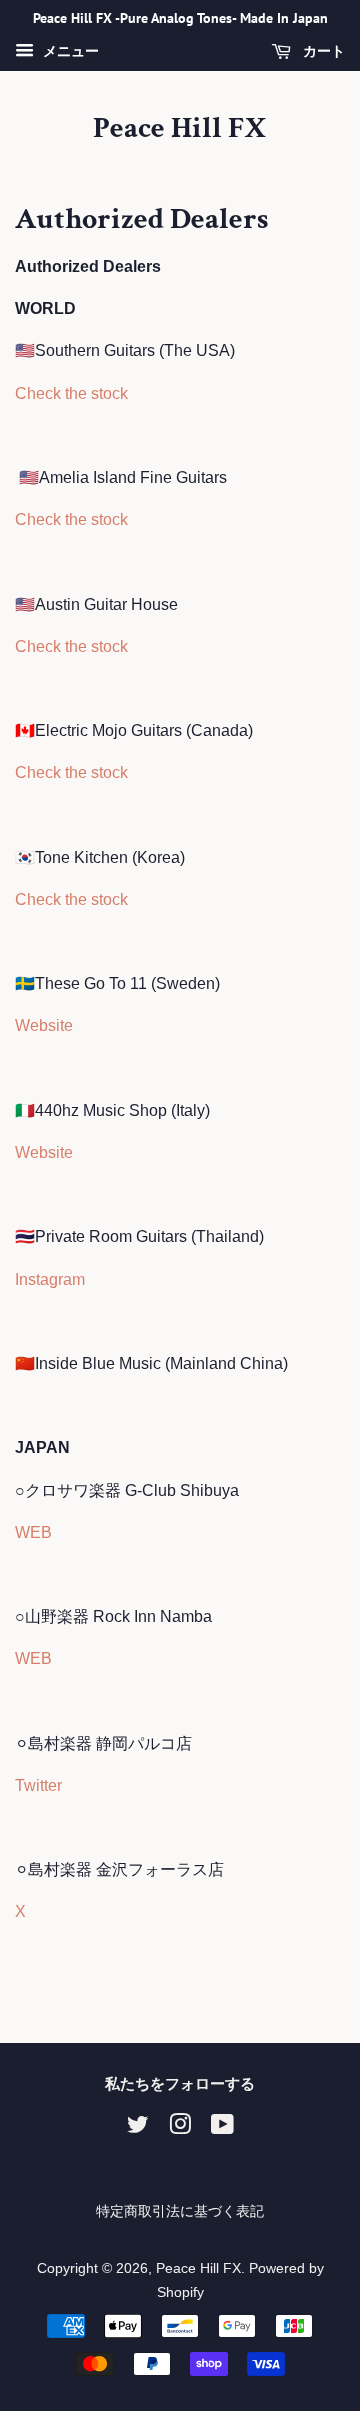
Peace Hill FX (180, 129)
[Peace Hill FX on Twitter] (138, 2128)
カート (322, 51)
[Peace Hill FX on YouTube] (222, 2128)
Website (44, 1025)
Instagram (50, 1279)
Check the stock (71, 393)
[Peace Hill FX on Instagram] (180, 2128)
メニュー (69, 51)
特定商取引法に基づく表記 (180, 2211)
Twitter (38, 1785)
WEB (33, 1532)
